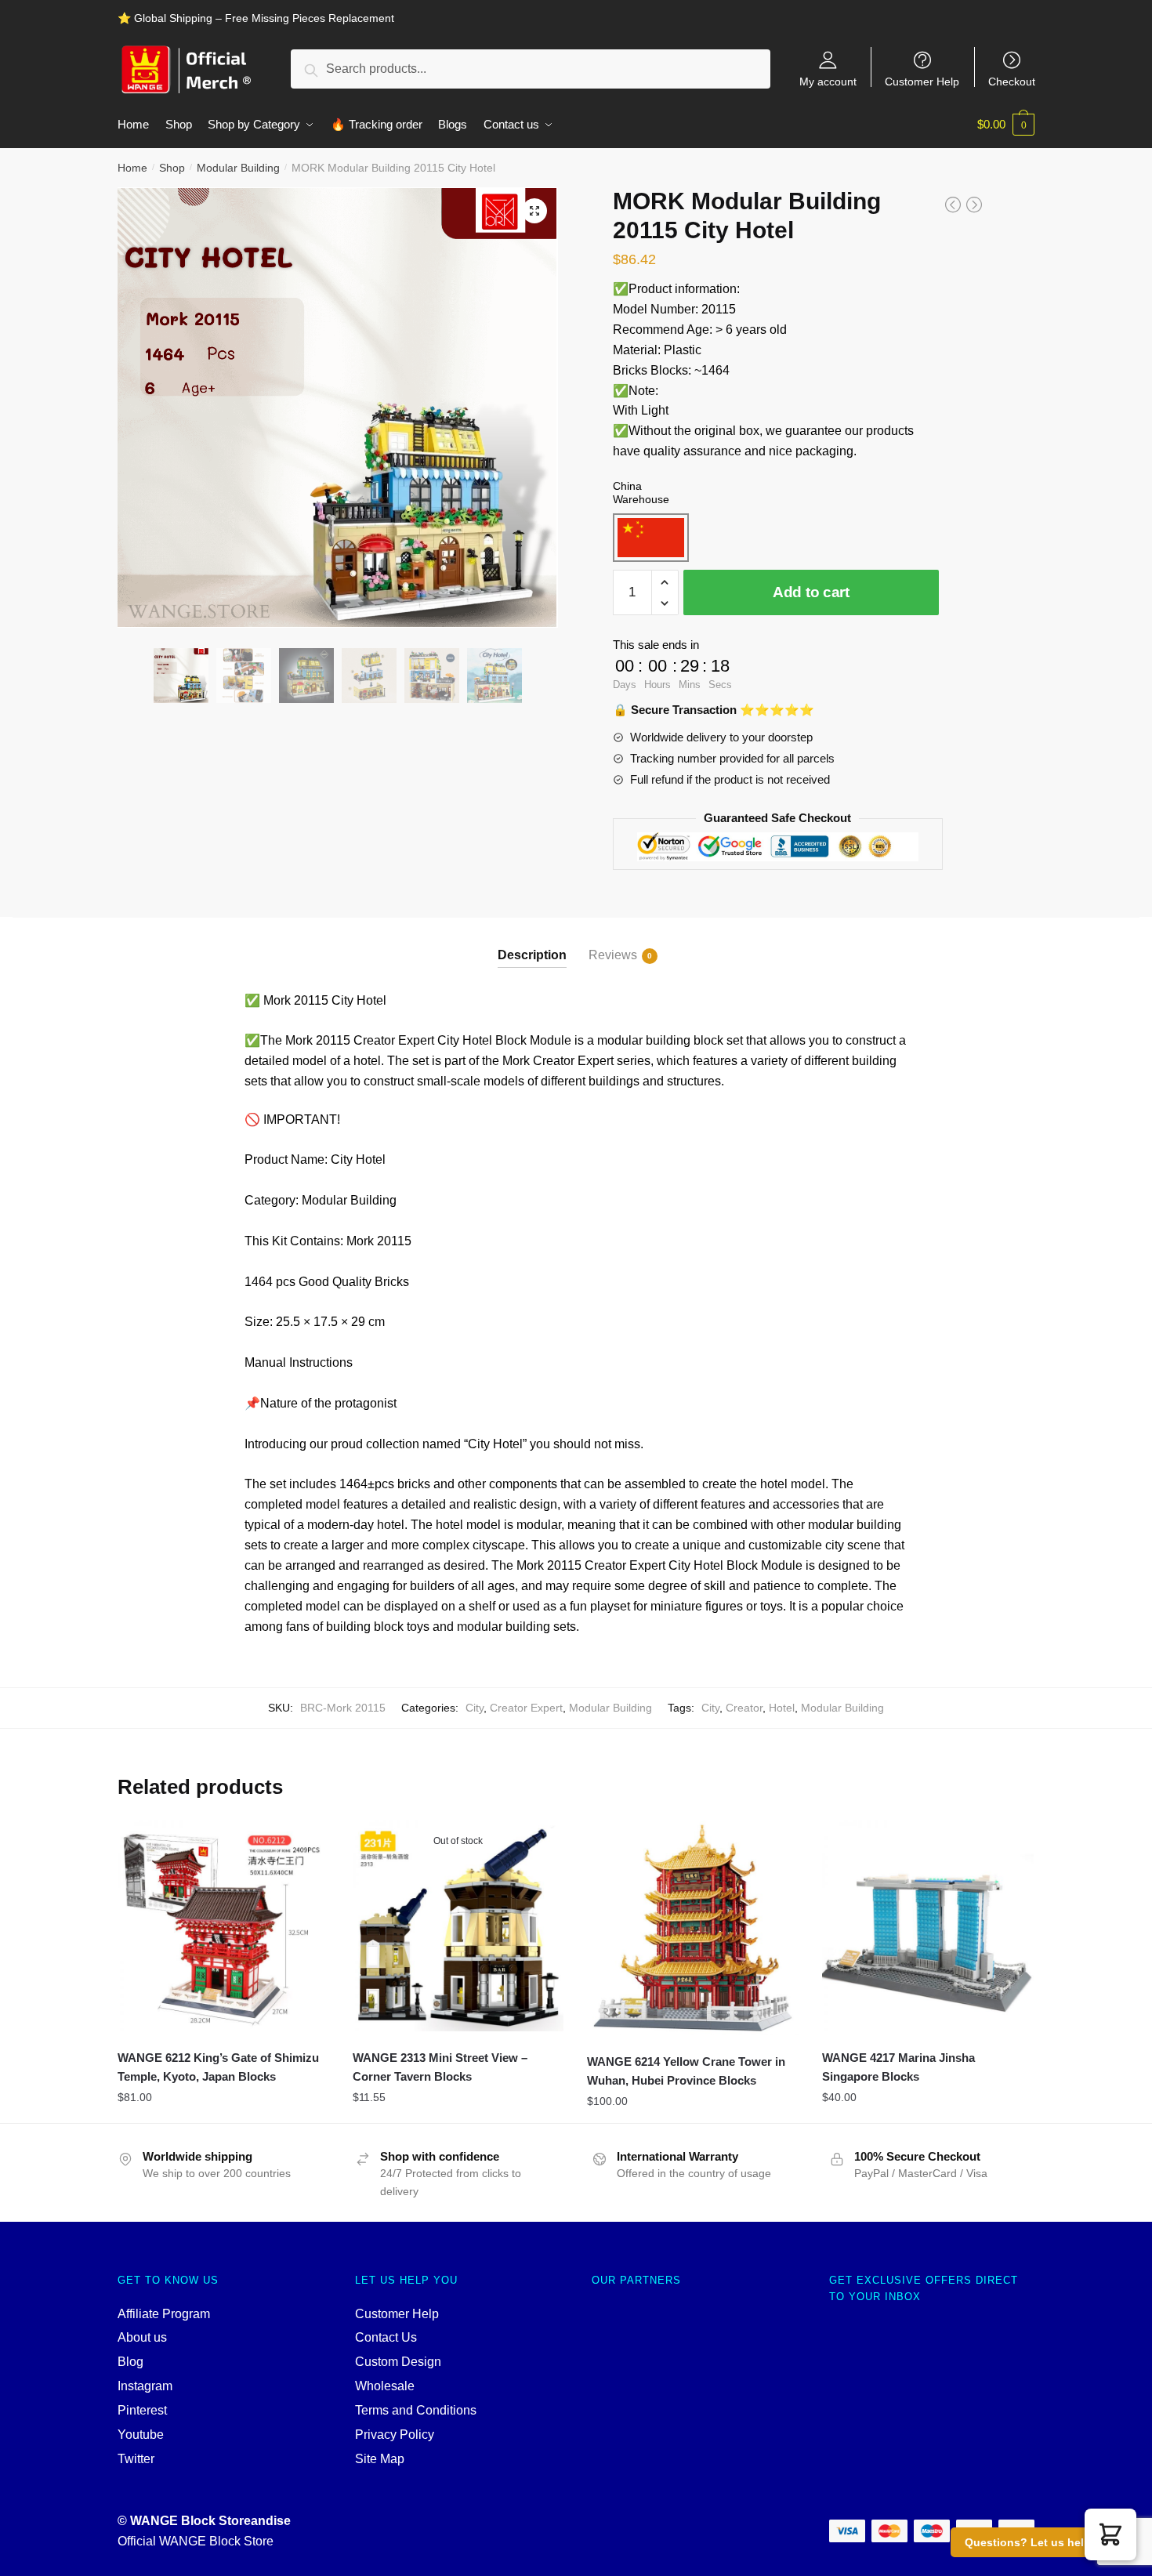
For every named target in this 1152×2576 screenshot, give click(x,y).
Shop (172, 168)
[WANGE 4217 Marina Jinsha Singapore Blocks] (928, 1926)
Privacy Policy (395, 2435)
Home (132, 168)
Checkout (1012, 81)
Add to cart (811, 592)
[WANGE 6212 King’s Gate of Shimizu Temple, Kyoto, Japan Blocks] (223, 1926)
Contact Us (386, 2337)
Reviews (613, 955)
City (475, 1708)
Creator (744, 1708)
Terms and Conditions (416, 2410)
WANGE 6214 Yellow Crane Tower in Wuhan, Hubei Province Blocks (686, 2071)
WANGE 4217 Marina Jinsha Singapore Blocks (898, 2067)
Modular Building (238, 168)
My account (828, 81)
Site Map (380, 2459)
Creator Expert (526, 1708)
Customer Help (922, 81)
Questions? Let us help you (1040, 2542)
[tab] (532, 942)
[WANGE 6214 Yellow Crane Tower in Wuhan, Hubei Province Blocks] (693, 1927)
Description (532, 955)
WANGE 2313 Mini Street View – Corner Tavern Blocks (440, 2067)
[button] (1110, 2534)
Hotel (782, 1708)
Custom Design (398, 2362)
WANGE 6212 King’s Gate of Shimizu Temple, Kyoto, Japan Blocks (218, 2067)
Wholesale (385, 2386)
